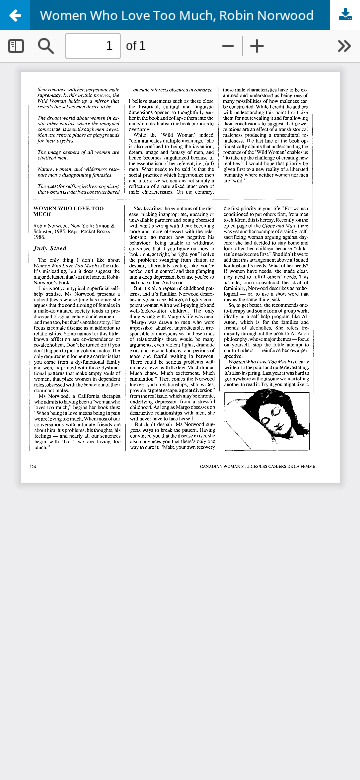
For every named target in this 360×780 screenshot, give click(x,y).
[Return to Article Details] (15, 15)
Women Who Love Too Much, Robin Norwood (177, 15)
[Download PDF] (345, 15)
